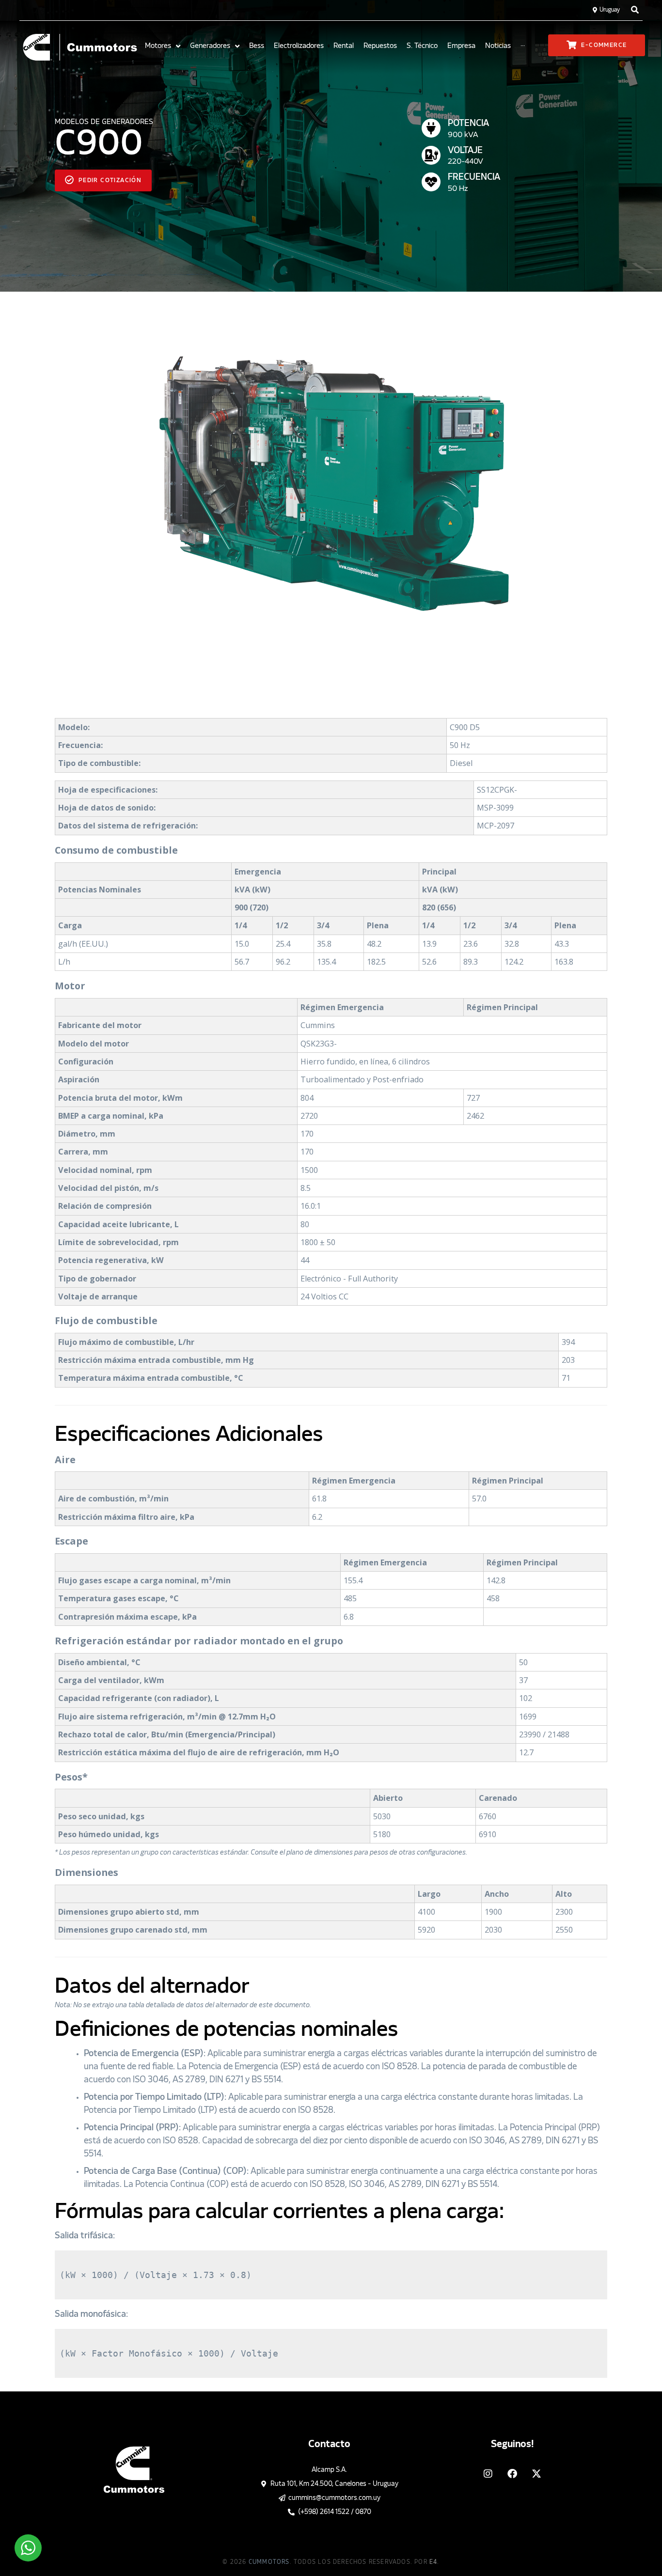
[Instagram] (488, 2474)
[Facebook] (512, 2474)
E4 (433, 2562)
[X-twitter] (536, 2474)
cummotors (269, 2562)
